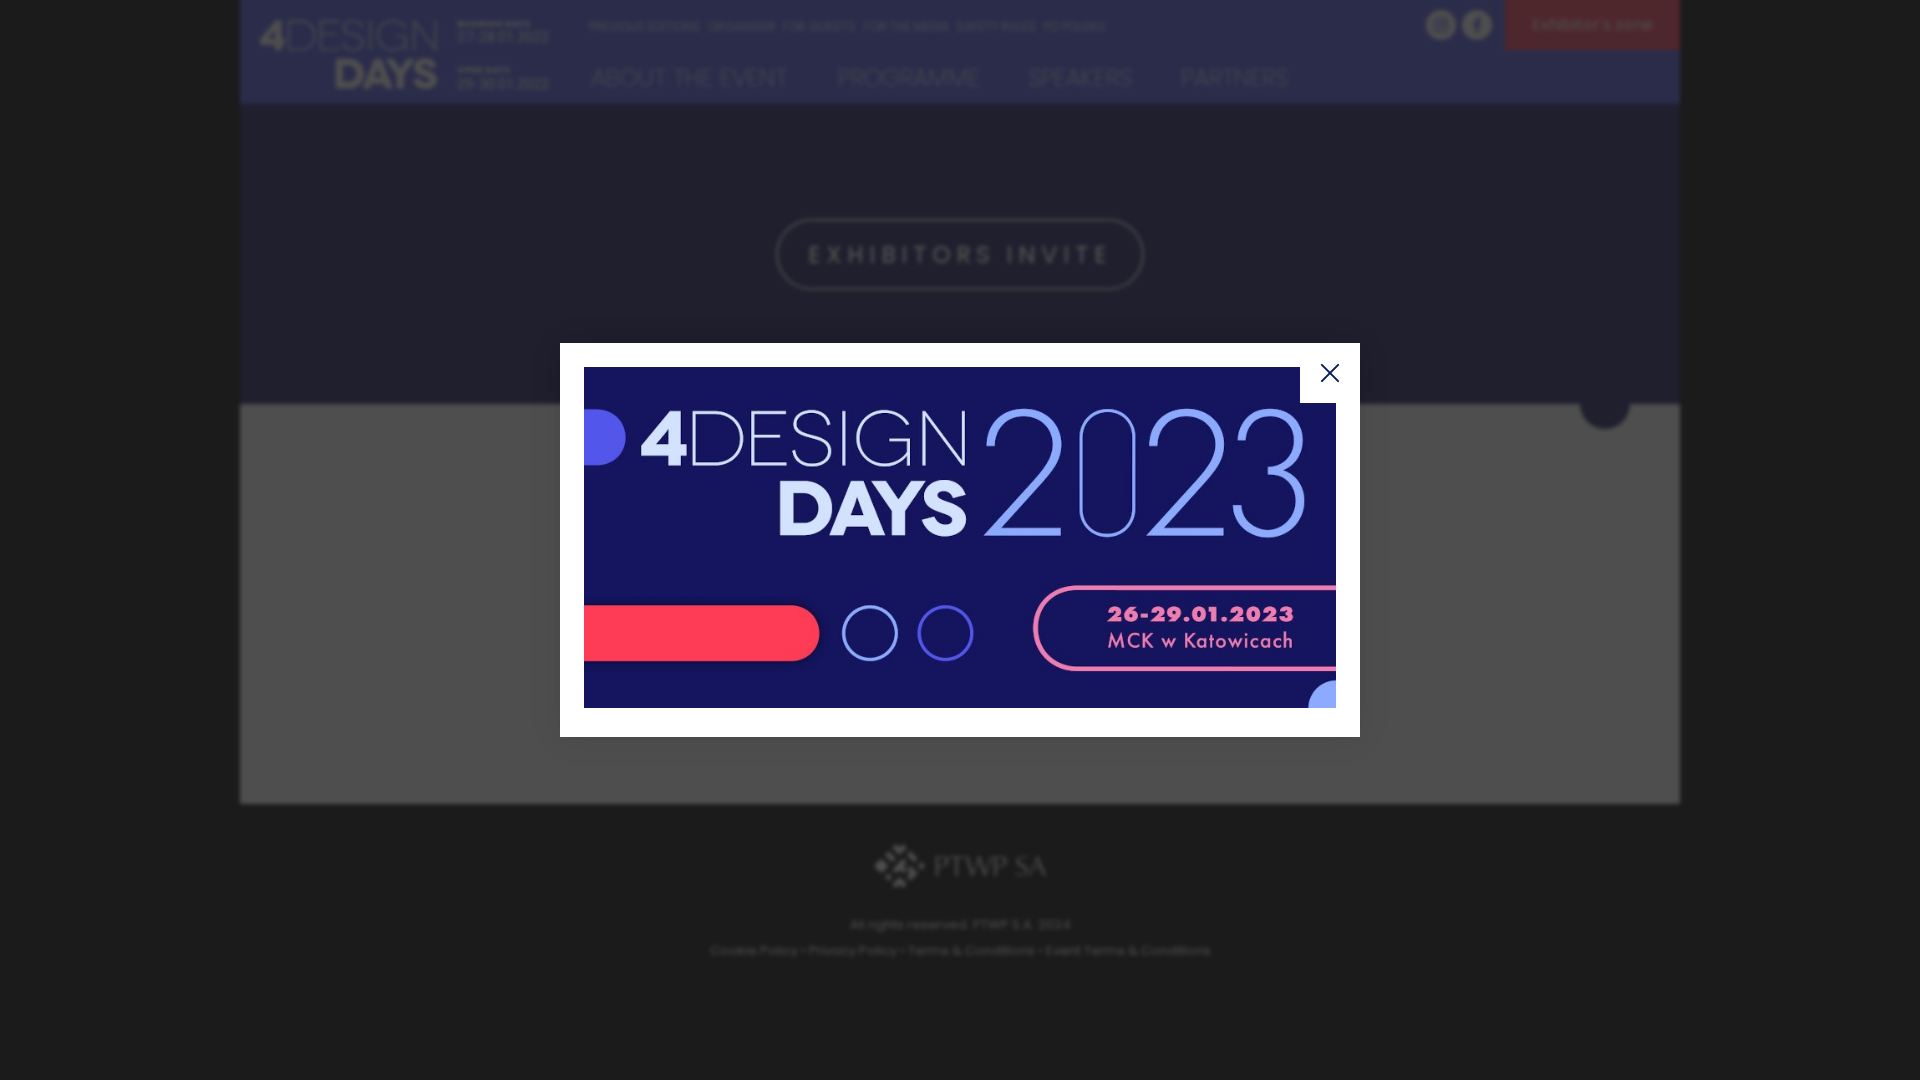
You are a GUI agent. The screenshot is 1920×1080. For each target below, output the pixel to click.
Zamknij (1330, 373)
